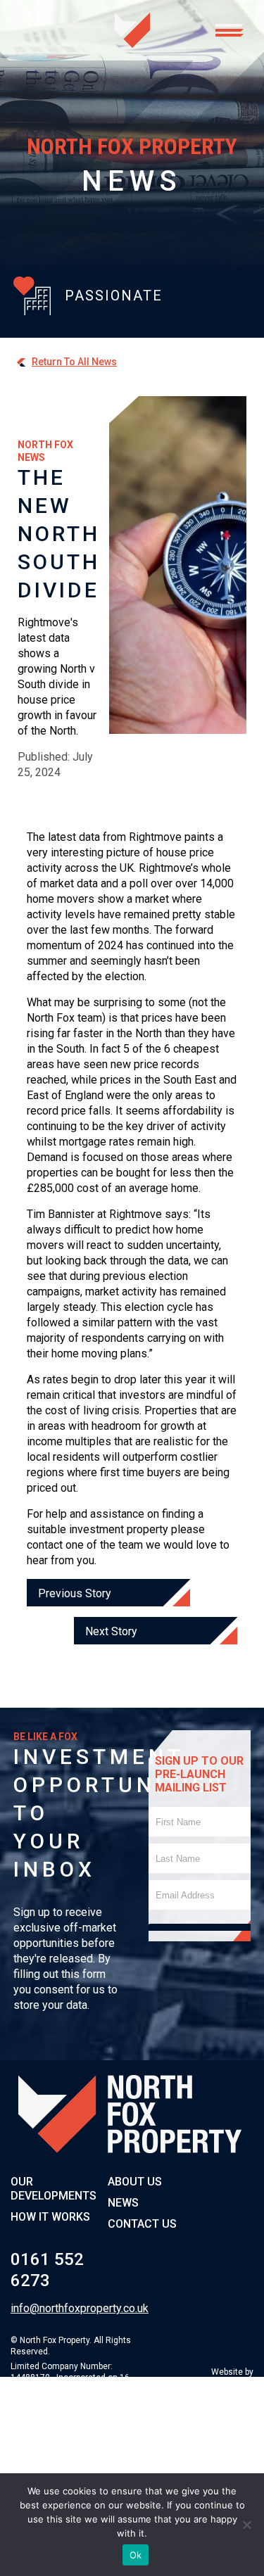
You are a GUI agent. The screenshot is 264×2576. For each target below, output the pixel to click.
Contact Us (142, 2224)
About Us (135, 2182)
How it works (50, 2217)
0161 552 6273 (47, 2270)
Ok (136, 2555)
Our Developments (54, 2189)
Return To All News (74, 362)
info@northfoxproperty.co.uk (53, 2308)
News (123, 2203)
